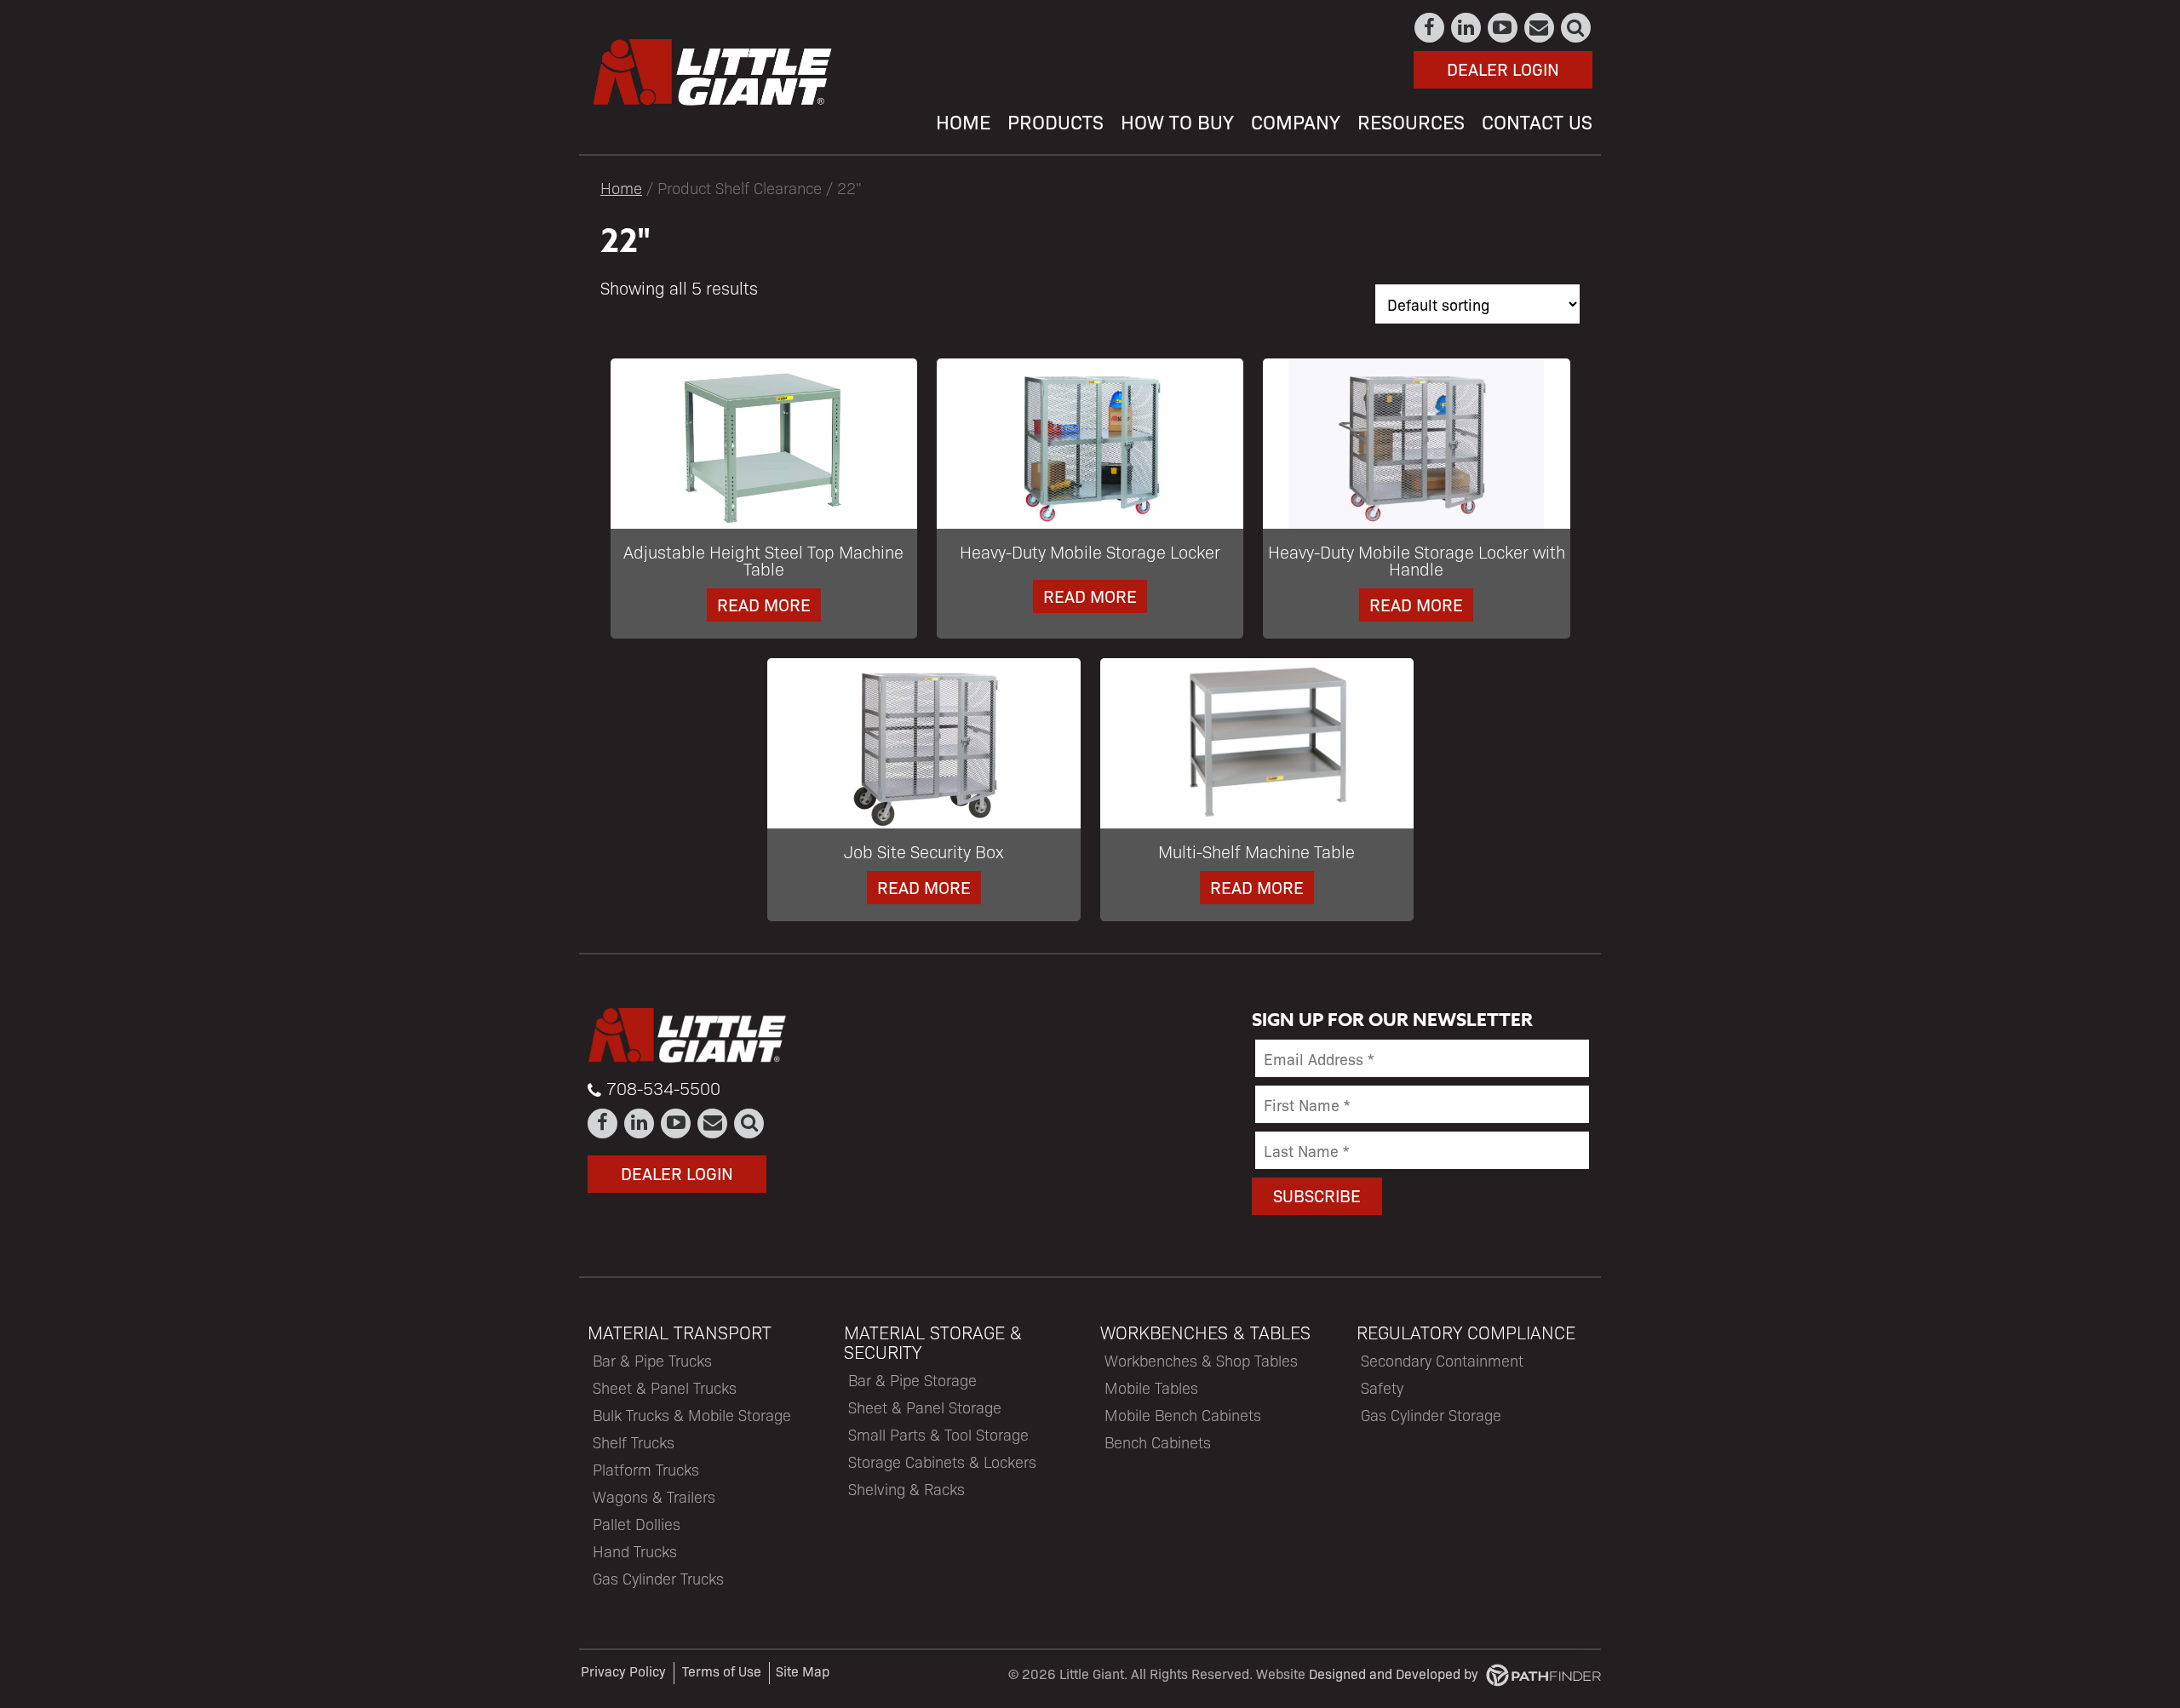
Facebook (1430, 28)
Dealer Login (1503, 69)
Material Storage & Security (933, 1342)
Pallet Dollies (637, 1524)
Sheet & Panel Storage (925, 1407)
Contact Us (1540, 28)
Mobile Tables (1151, 1387)
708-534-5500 (663, 1088)
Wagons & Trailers (654, 1496)
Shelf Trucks (634, 1442)
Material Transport (680, 1332)
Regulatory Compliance (1466, 1332)
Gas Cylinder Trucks (658, 1578)
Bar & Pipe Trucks (652, 1360)
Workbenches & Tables (1205, 1332)
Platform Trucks (646, 1469)
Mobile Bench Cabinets (1183, 1415)
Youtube (1503, 28)
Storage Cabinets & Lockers (942, 1462)
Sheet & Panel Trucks (665, 1387)
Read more (764, 604)
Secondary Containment (1442, 1360)
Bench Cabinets (1158, 1442)
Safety (1382, 1387)
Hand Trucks (635, 1551)
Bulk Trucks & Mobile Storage (692, 1415)
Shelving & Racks (906, 1489)
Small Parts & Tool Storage (938, 1434)
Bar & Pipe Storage (912, 1380)
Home (621, 187)
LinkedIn (1467, 28)
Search (1577, 28)
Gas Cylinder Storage (1431, 1415)
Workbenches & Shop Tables (1201, 1360)
